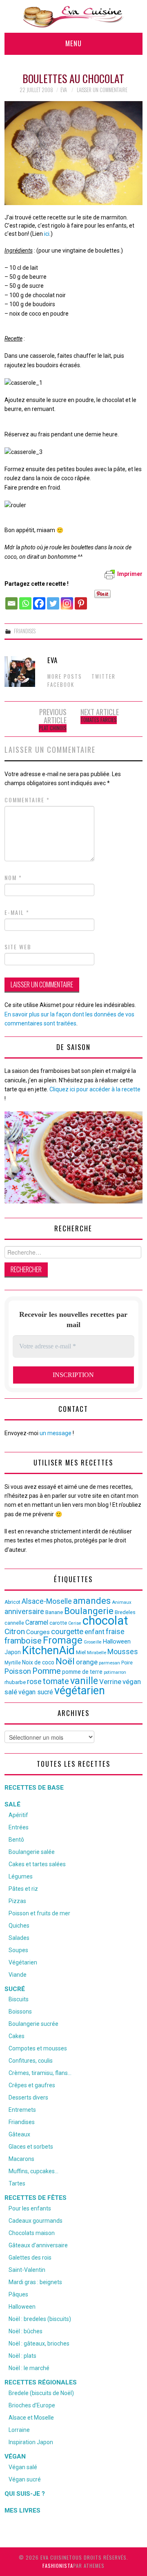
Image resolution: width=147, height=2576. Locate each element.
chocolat (105, 1621)
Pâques (18, 2294)
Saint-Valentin (27, 2270)
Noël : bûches (26, 2331)
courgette (67, 1632)
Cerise (75, 1623)
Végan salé (23, 2467)
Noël (65, 1661)
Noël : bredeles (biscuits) (40, 2319)
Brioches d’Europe (32, 2405)
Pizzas (17, 1901)
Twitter (104, 676)
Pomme (47, 1671)
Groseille (93, 1642)
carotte (58, 1623)
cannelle (14, 1623)
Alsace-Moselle (47, 1601)
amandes (92, 1601)
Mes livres (22, 2511)
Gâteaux (19, 2134)
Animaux (122, 1602)
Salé (12, 1804)
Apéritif (18, 1815)
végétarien (80, 1691)
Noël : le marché (29, 2368)
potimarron (115, 1672)
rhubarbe (15, 1682)
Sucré (15, 1989)
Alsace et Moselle (31, 2418)
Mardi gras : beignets (35, 2282)
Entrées (19, 1827)
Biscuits (19, 1999)
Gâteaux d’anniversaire (38, 2245)
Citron (15, 1631)
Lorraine (19, 2430)
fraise (115, 1631)
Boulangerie (89, 1611)
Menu (73, 43)
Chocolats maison (32, 2233)
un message (56, 1433)
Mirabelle (97, 1653)
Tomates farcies (99, 720)
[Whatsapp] (25, 599)
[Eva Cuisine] (73, 16)
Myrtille (13, 1663)
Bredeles (125, 1612)
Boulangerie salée (32, 1852)
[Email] (11, 599)
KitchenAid (48, 1650)
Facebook (61, 685)
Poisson (18, 1671)
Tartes (17, 2183)
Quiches (19, 1926)
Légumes (21, 1876)
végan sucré (36, 1692)
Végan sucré (25, 2479)
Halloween (117, 1641)
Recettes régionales (41, 2382)
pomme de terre (82, 1672)
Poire (127, 1663)
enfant (95, 1632)
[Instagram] (67, 599)
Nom (13, 878)
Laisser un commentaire (102, 90)
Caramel (37, 1622)
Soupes (18, 1950)
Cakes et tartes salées (37, 1864)
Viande (18, 1975)
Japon (13, 1652)
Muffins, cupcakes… (33, 2171)
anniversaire (24, 1612)
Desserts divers (28, 2097)
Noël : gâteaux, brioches (39, 2343)
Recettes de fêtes (36, 2198)
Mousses (123, 1652)
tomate (56, 1681)
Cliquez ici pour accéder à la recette (95, 1089)
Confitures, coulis (31, 2061)
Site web (18, 947)
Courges (38, 1632)
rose (34, 1682)
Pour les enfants (30, 2208)
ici (47, 234)
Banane (54, 1612)
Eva (64, 90)
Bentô (16, 1840)
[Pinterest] (81, 599)
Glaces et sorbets (31, 2147)
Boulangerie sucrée (33, 2024)
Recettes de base (34, 1788)
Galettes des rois (30, 2258)
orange (87, 1662)
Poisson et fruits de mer (39, 1913)
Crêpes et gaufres (32, 2085)
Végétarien (23, 1962)
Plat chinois (53, 728)
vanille (84, 1681)
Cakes (17, 2036)
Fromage (63, 1640)
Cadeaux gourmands (36, 2221)
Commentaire (27, 800)
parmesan (109, 1663)
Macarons (21, 2159)
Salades (19, 1938)
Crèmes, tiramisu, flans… (40, 2073)
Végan (15, 2456)
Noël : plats (22, 2356)
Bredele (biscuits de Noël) (41, 2393)
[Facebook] (39, 599)
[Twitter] (53, 599)
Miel (81, 1652)
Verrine (110, 1682)
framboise (23, 1641)
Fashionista (58, 2566)
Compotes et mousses (38, 2048)
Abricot (12, 1602)
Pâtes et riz (23, 1889)
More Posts (65, 676)
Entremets (22, 2110)
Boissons (20, 2012)
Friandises (25, 631)
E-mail (17, 912)
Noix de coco (38, 1662)
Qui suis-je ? (25, 2494)
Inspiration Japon (31, 2442)
